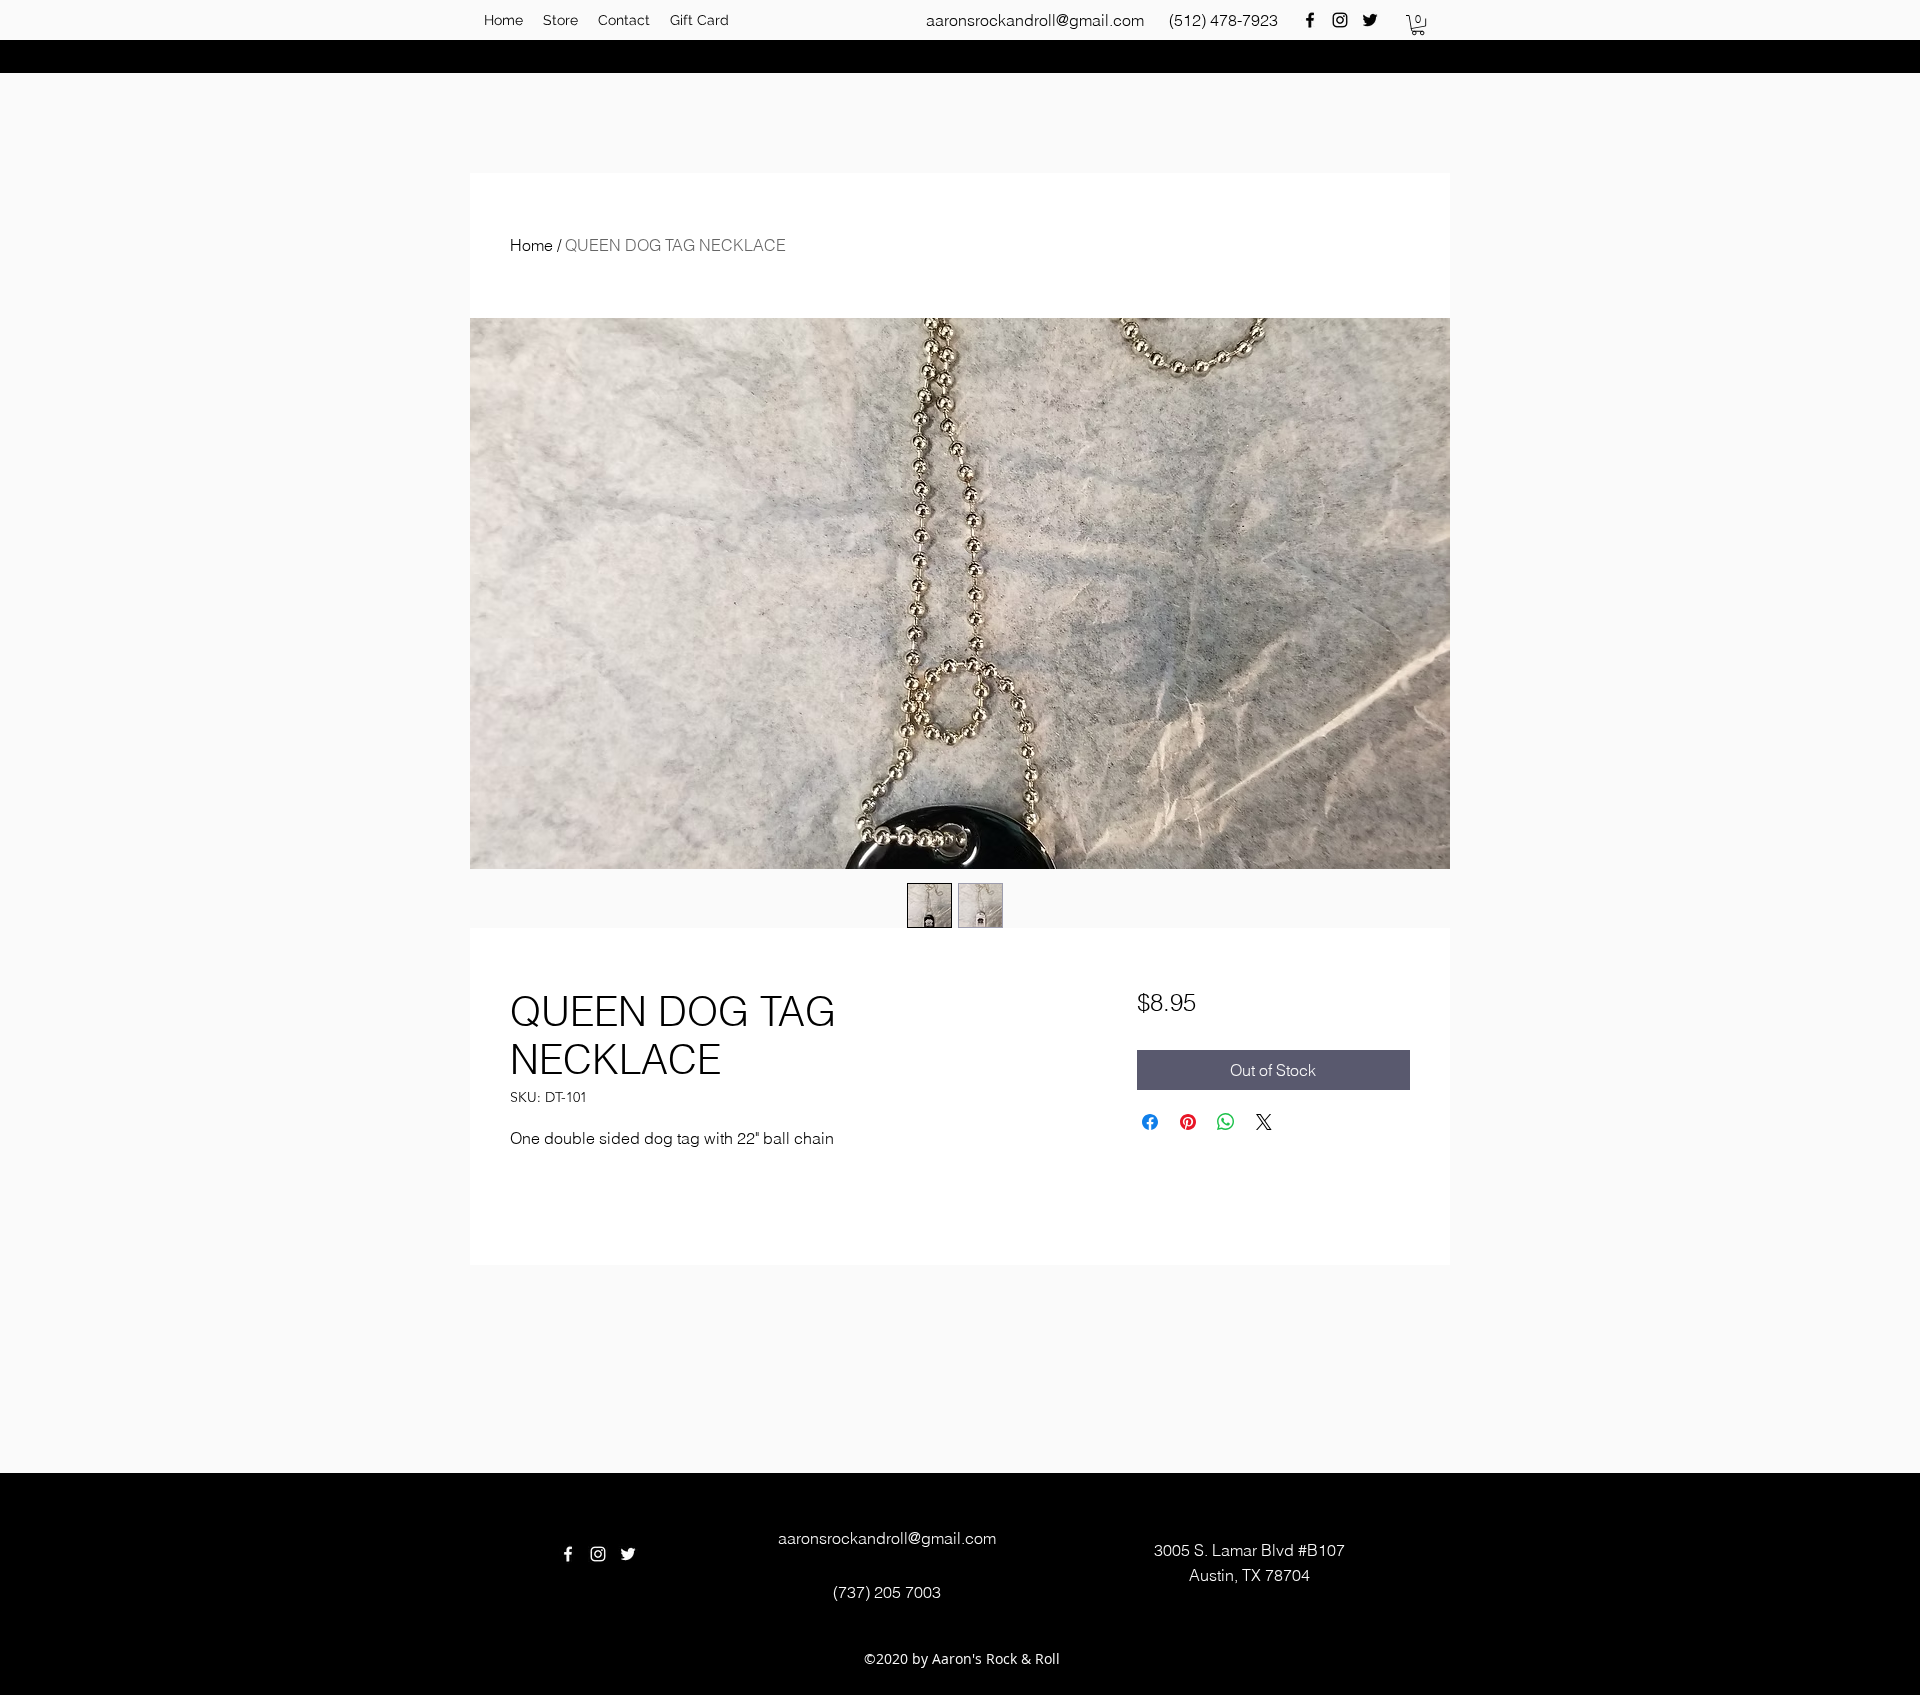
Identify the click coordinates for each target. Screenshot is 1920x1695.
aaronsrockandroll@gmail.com (1035, 20)
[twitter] (1370, 20)
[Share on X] (1264, 1122)
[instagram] (1340, 20)
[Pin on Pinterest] (1188, 1122)
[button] (1418, 25)
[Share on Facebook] (1150, 1122)
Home (531, 245)
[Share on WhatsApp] (1226, 1122)
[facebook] (1310, 20)
